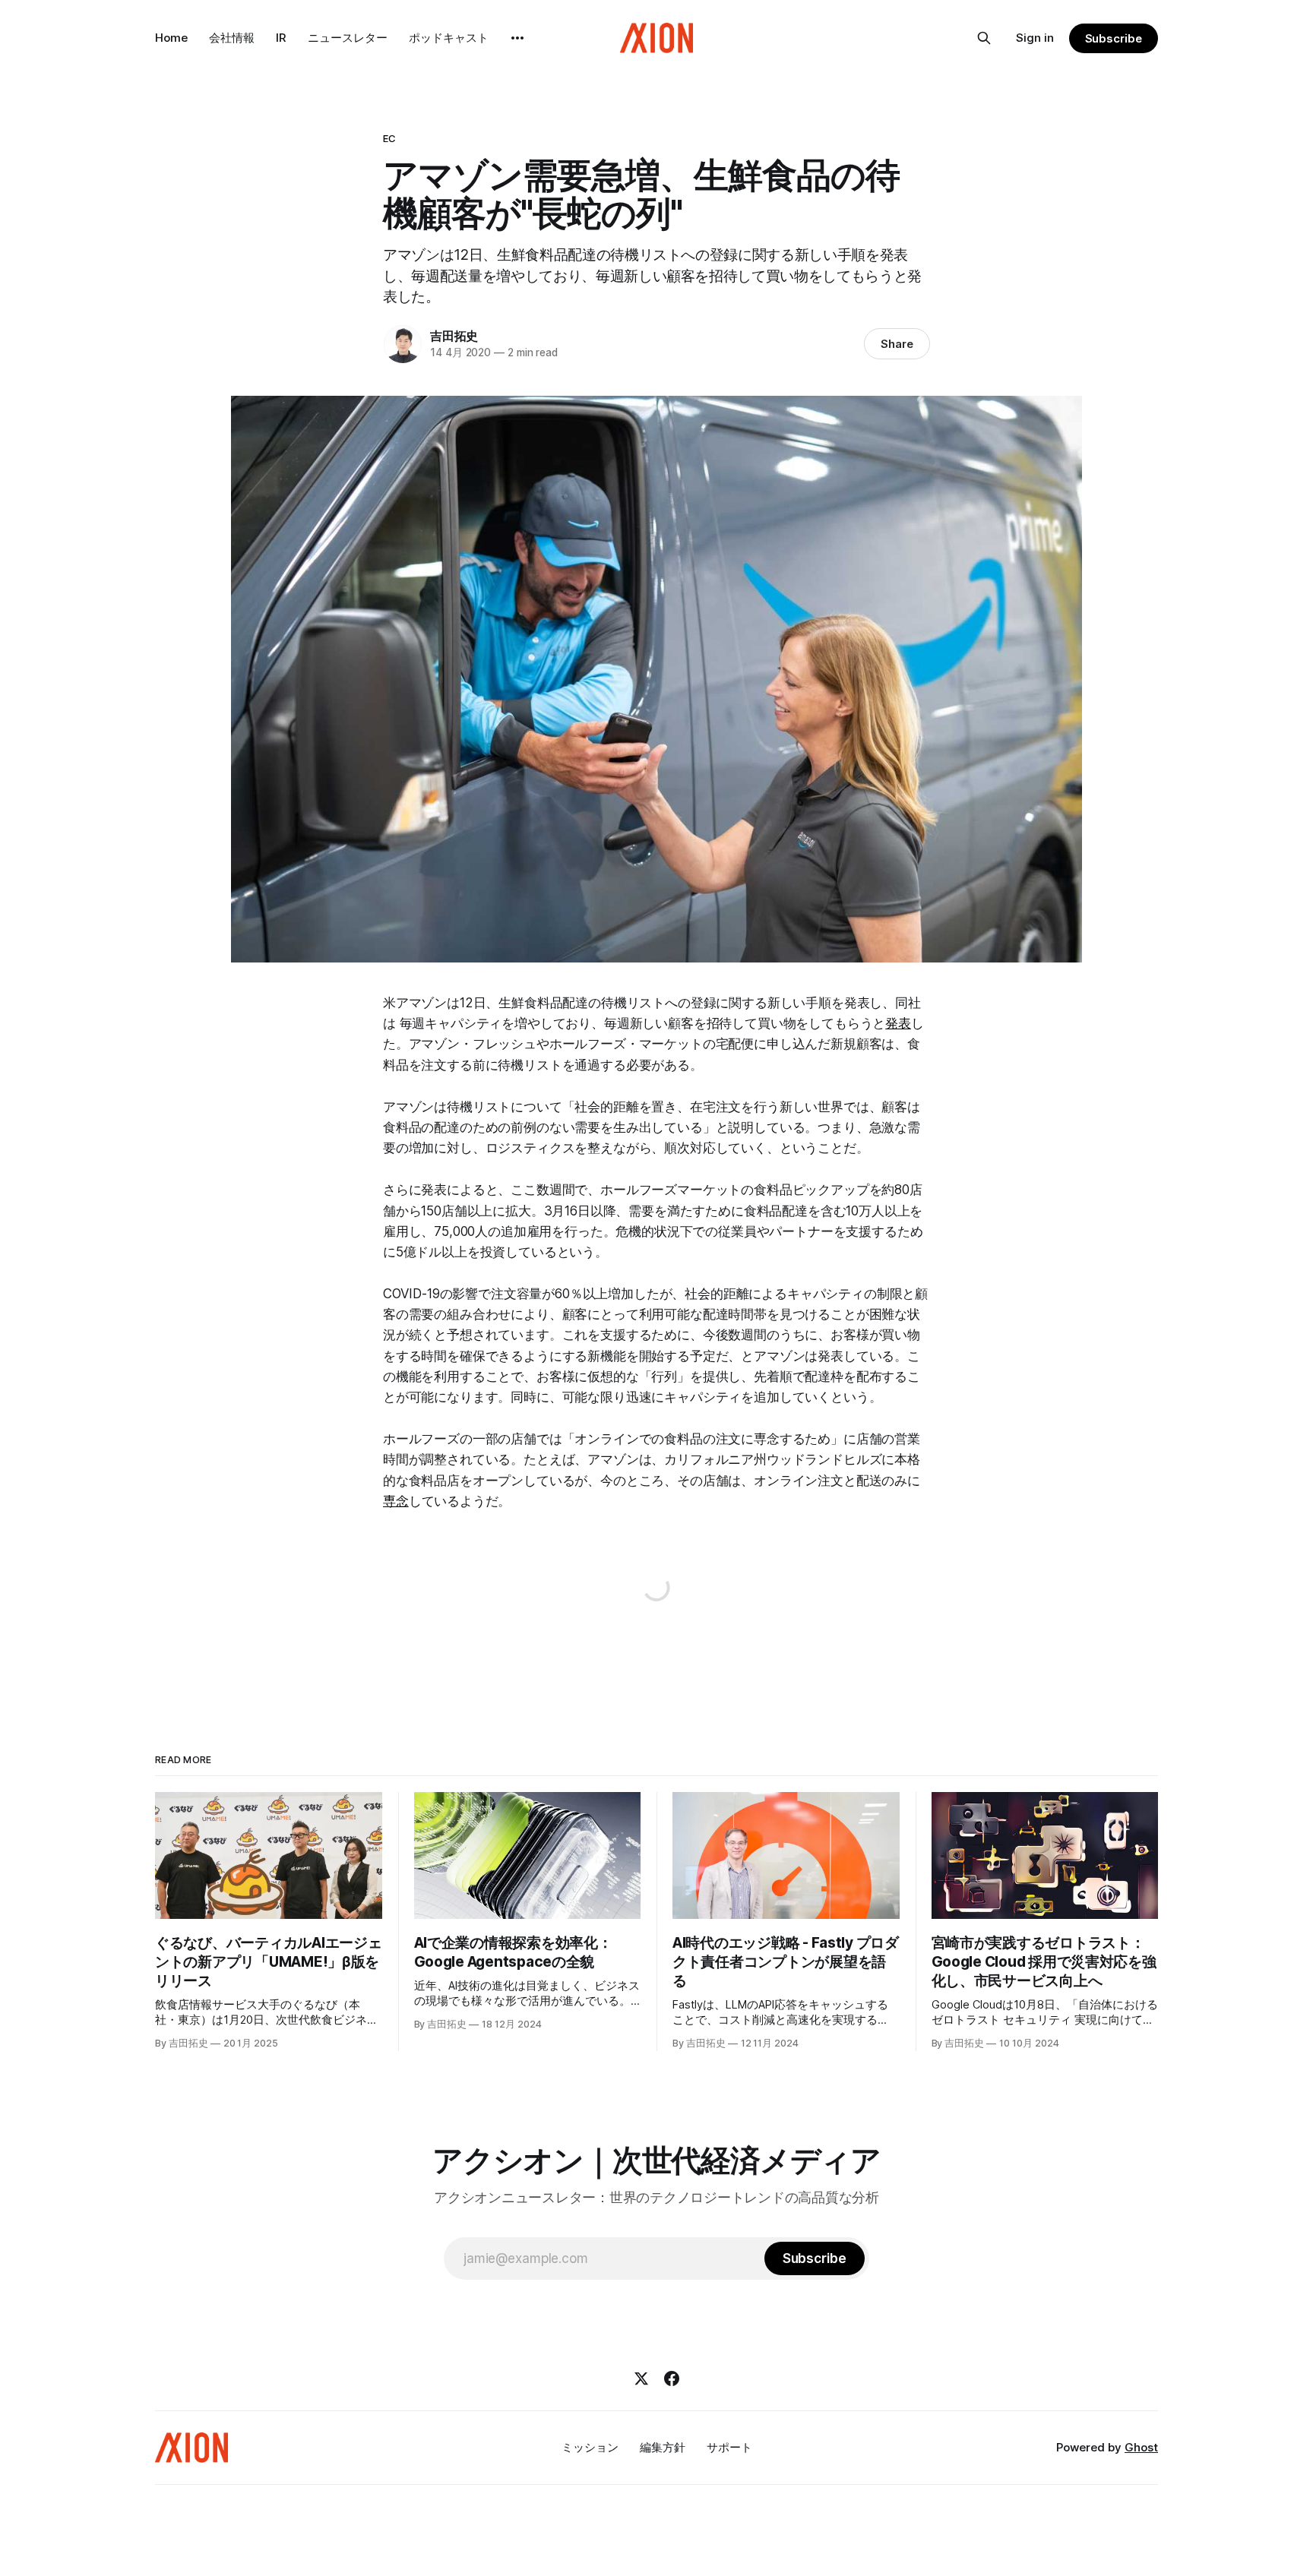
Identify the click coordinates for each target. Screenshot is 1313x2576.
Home (171, 38)
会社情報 (232, 38)
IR (281, 38)
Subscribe (1114, 38)
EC (389, 138)
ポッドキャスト (449, 38)
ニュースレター (348, 38)
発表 (898, 1023)
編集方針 (663, 2447)
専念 (396, 1501)
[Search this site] (984, 38)
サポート (729, 2447)
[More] (517, 38)
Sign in (1035, 38)
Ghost (1141, 2447)
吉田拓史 (454, 336)
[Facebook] (672, 2378)
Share (897, 344)
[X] (641, 2378)
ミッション (590, 2447)
